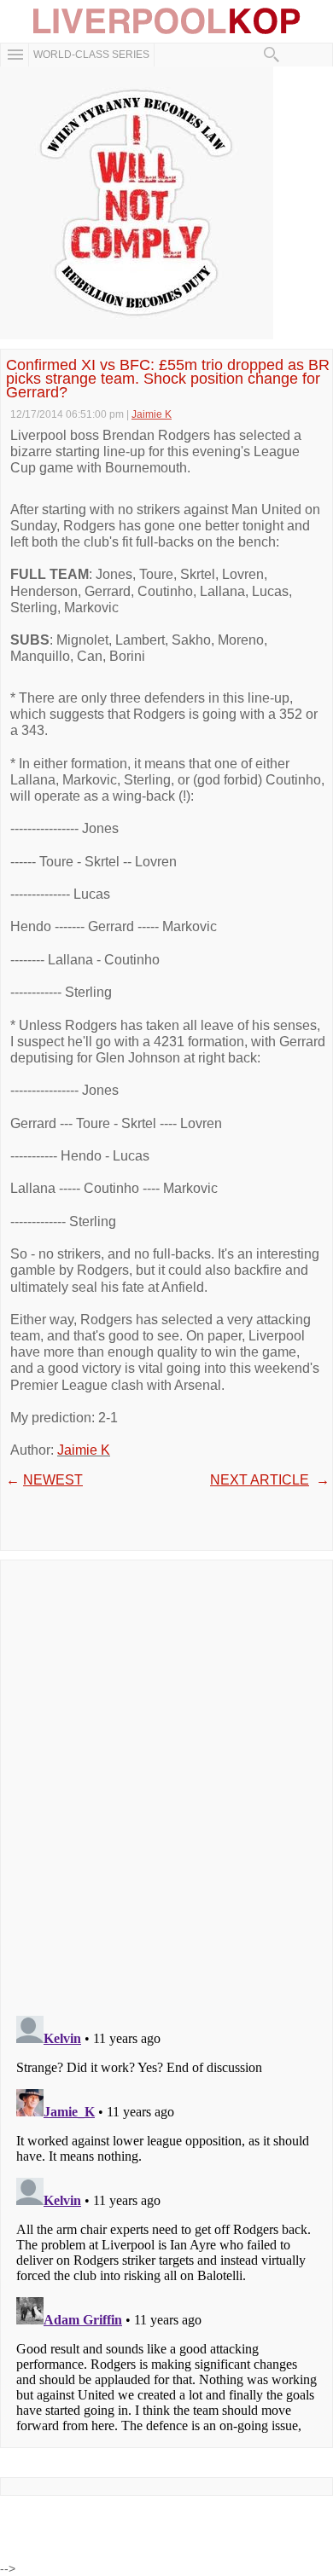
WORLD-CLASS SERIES (91, 55)
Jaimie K (84, 1450)
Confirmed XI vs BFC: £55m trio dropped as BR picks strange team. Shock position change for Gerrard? (168, 379)
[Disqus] (166, 1782)
